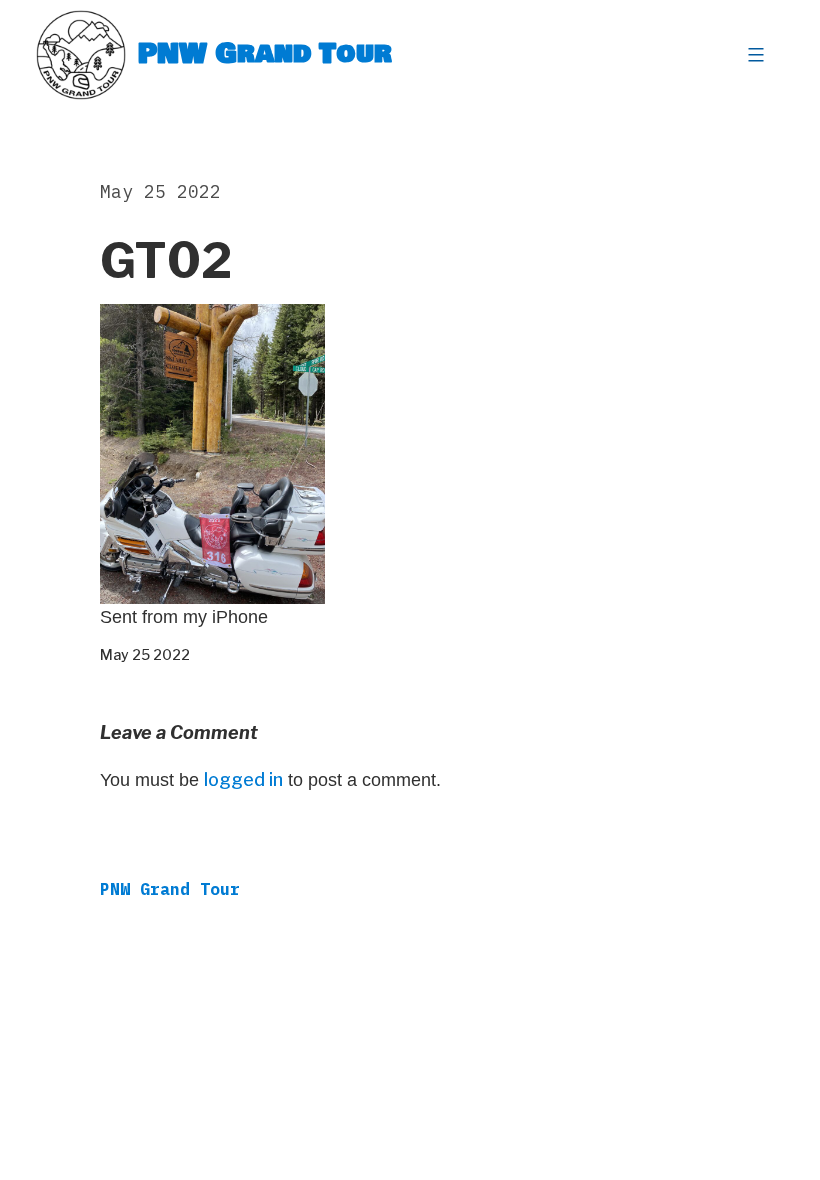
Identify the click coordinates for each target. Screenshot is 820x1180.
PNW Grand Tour (265, 54)
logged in (243, 779)
